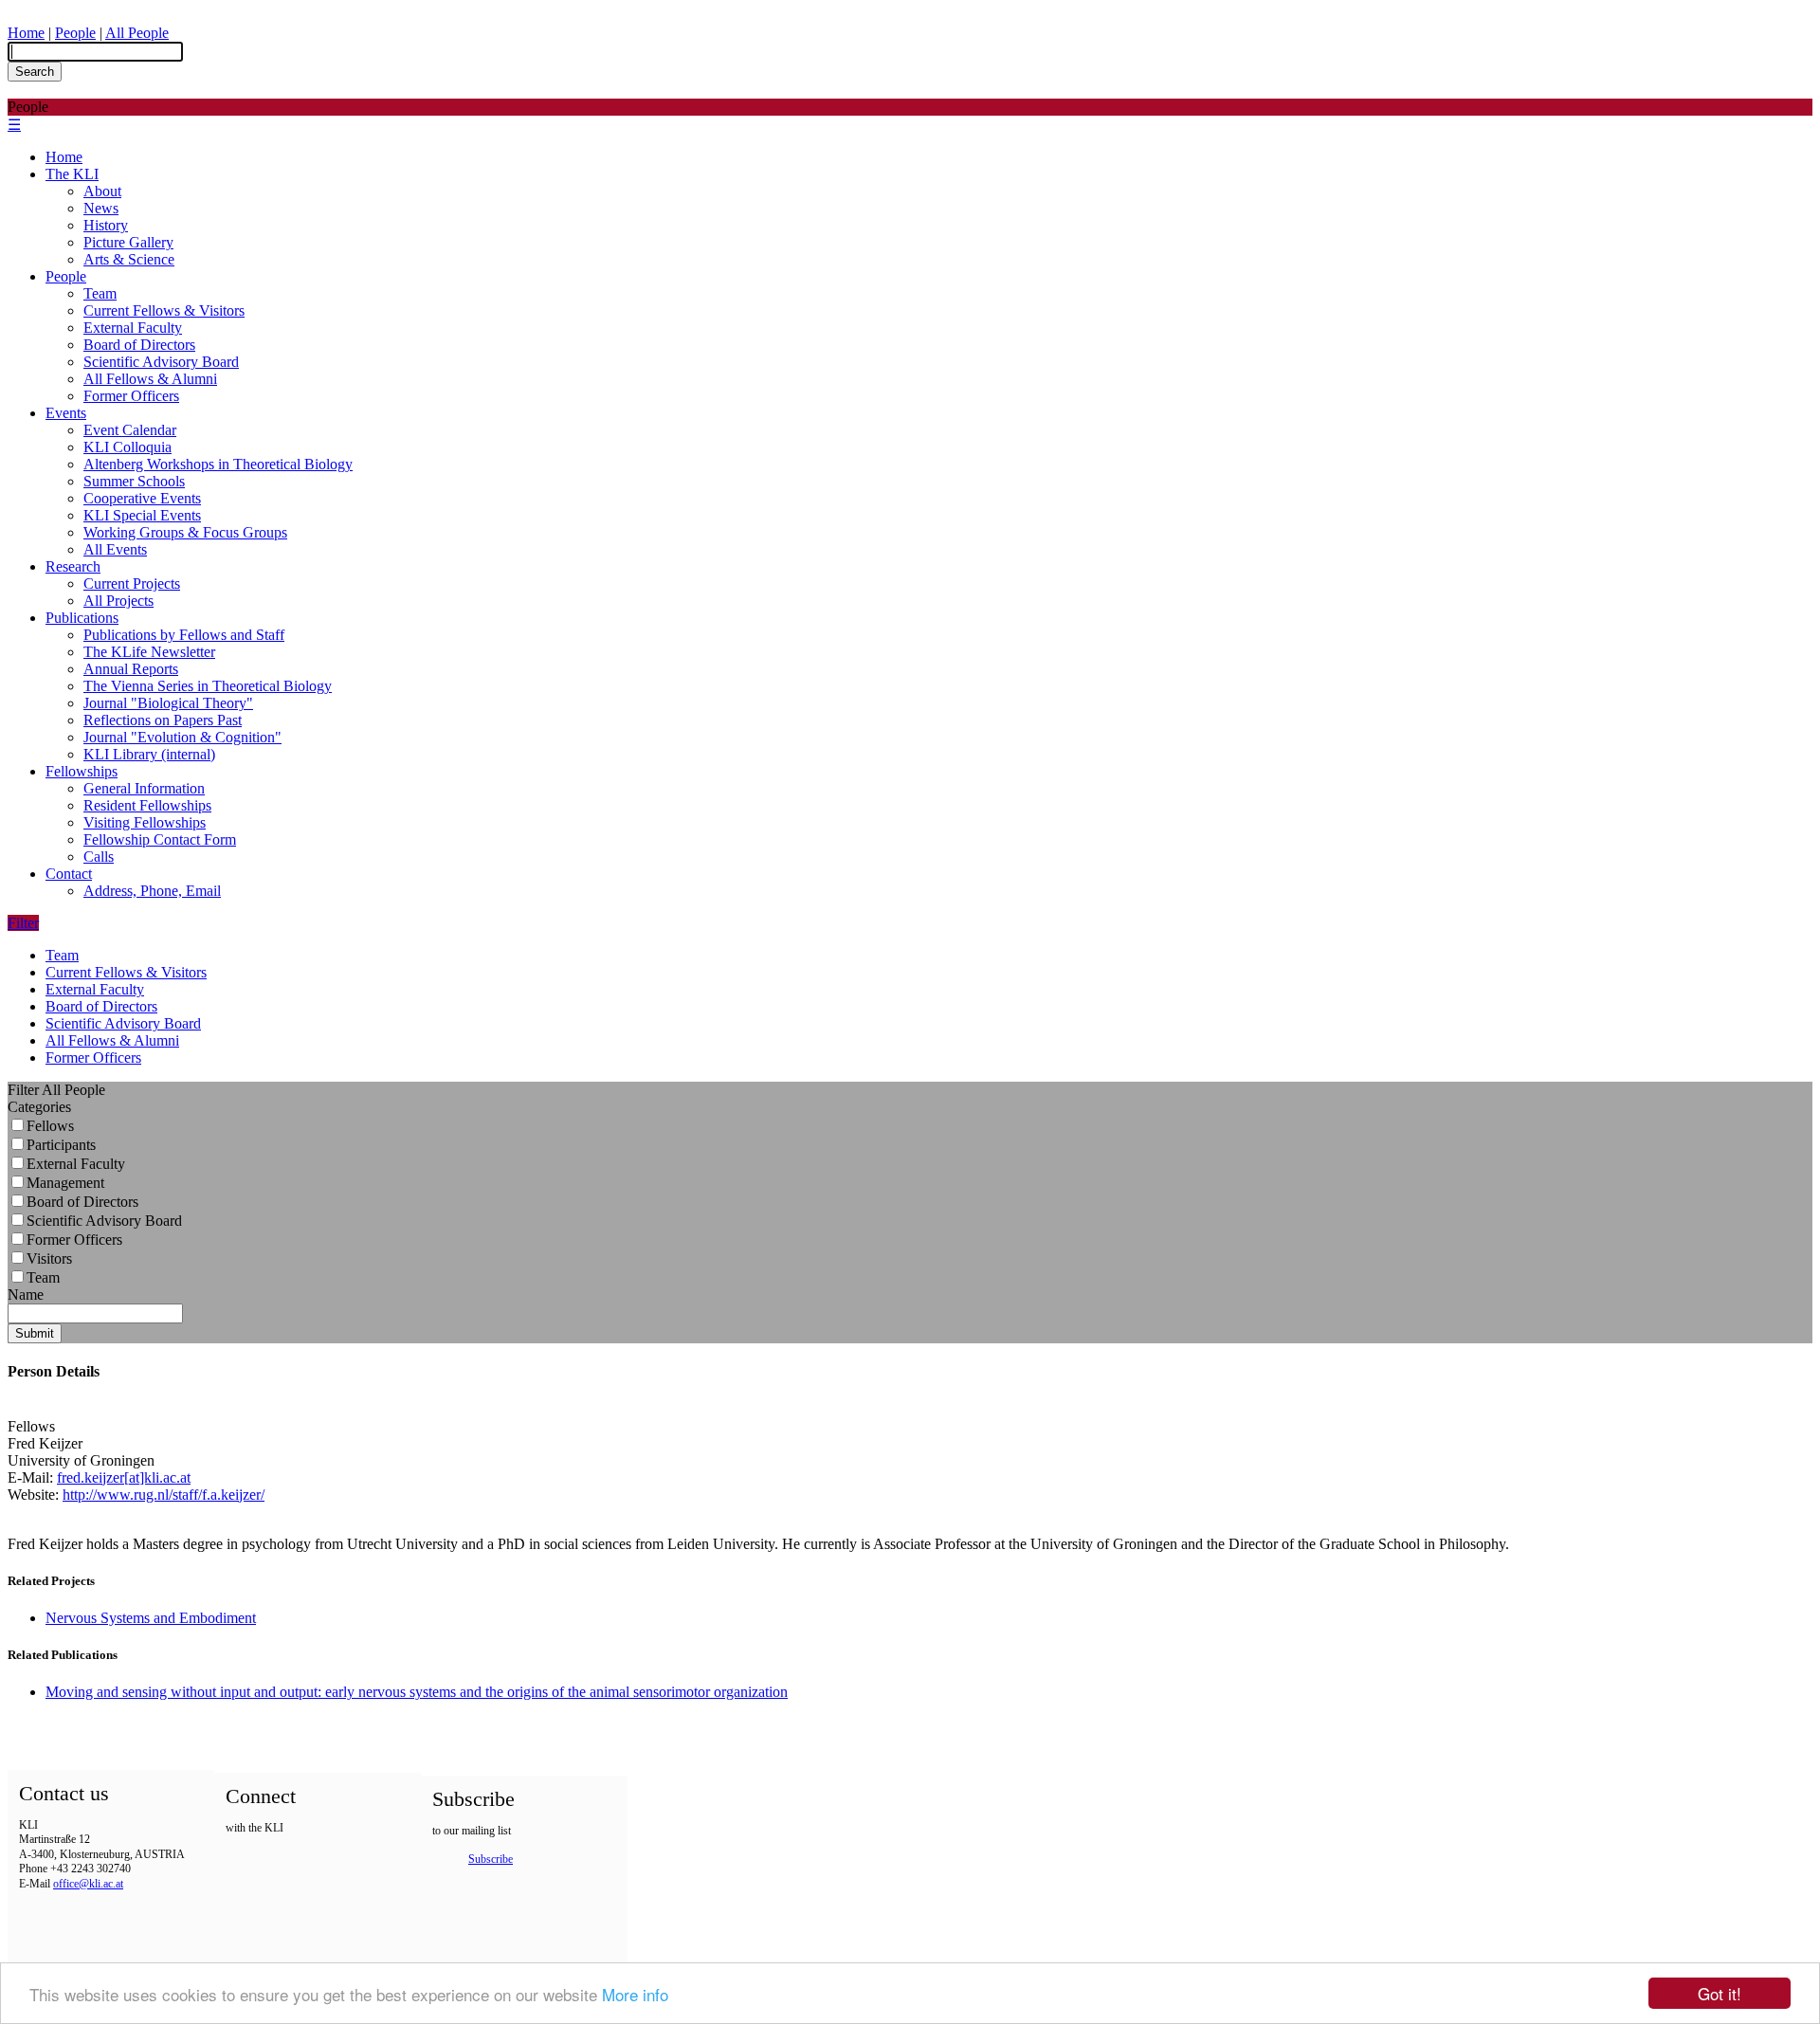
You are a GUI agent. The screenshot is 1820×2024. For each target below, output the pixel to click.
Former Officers (131, 396)
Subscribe (491, 1859)
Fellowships (82, 771)
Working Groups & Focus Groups (185, 532)
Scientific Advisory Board (161, 362)
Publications (82, 618)
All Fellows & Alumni (150, 379)
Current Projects (132, 583)
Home (26, 33)
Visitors (49, 1258)
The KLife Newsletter (149, 652)
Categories (39, 1107)
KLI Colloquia (127, 447)
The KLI (72, 174)
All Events (115, 549)
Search (35, 72)
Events (66, 413)
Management (65, 1183)
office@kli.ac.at (88, 1884)
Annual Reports (131, 669)
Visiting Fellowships (145, 822)
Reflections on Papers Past (163, 720)
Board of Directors (139, 345)
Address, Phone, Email (152, 891)
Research (73, 566)
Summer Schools (134, 481)
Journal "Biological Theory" (168, 703)
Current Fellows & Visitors (164, 310)
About (102, 191)
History (106, 225)
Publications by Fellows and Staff (184, 635)
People (75, 33)
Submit (35, 1333)
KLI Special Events (142, 515)
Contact (69, 874)
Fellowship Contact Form (160, 839)
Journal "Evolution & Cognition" (182, 737)
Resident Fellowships (147, 805)
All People (137, 33)
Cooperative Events (142, 498)
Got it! (1720, 1993)
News (101, 208)
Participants (61, 1145)
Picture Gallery (128, 242)
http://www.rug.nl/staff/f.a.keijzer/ (164, 1495)
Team (100, 293)
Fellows (50, 1126)
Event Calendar (130, 430)
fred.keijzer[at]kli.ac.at (124, 1477)
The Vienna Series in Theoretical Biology (208, 686)
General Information (144, 788)
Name (26, 1295)
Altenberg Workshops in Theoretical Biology (218, 464)
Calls (99, 857)
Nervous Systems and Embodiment (151, 1618)
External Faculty (133, 328)
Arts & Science (129, 259)
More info (635, 1994)
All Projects (118, 601)
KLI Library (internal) (149, 754)
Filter (23, 923)
